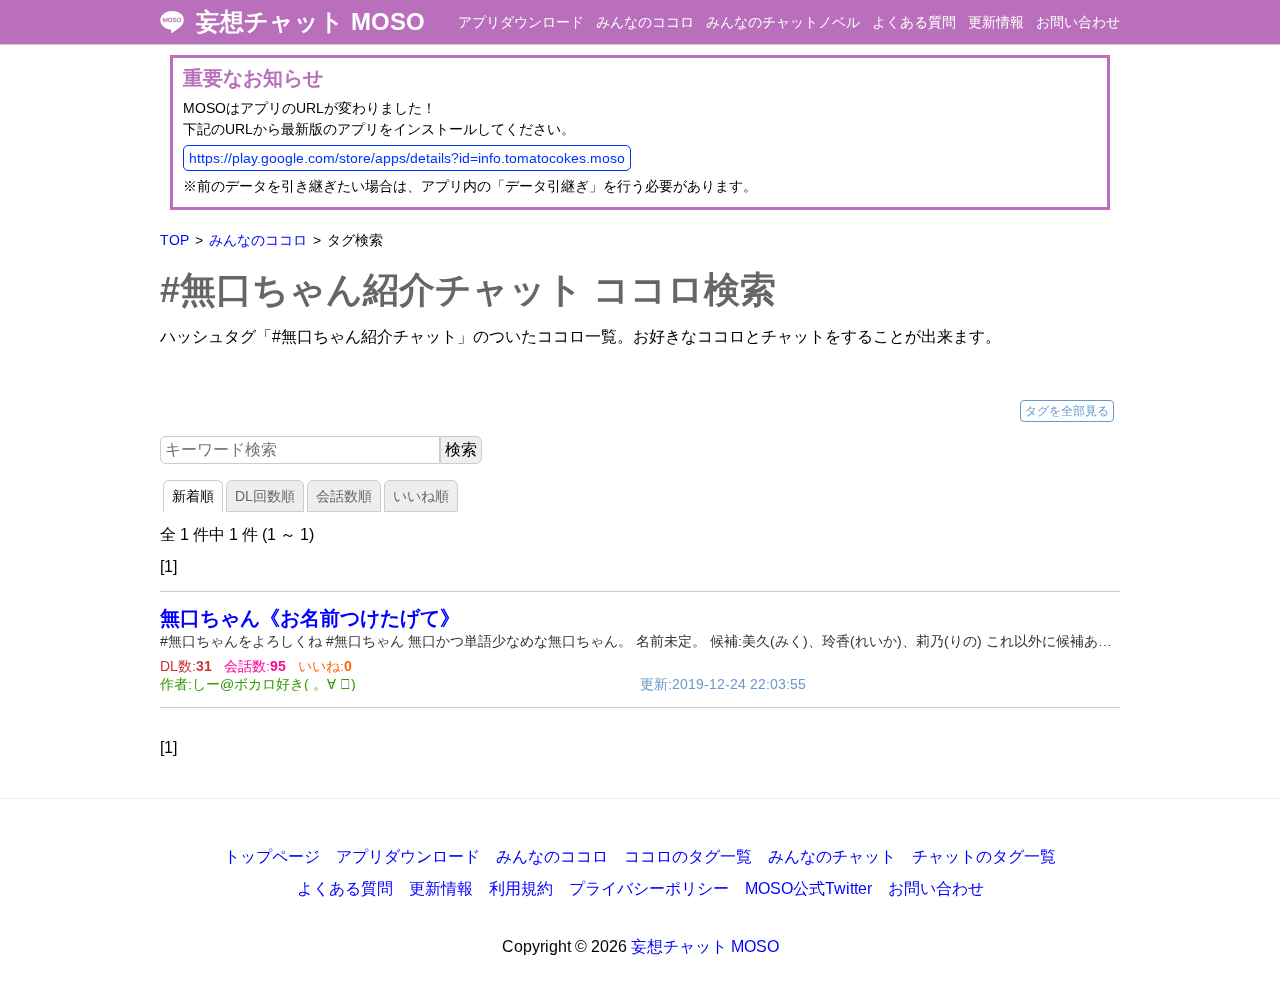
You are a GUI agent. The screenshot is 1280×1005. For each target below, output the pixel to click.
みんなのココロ (645, 22)
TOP (174, 240)
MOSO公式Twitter (808, 888)
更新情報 (996, 22)
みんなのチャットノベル (783, 22)
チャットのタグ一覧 (984, 856)
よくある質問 (914, 22)
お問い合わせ (1078, 22)
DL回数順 (265, 496)
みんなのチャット (832, 856)
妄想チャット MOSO (310, 22)
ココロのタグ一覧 (688, 856)
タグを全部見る (1067, 411)
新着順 (193, 496)
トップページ (272, 856)
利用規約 (521, 888)
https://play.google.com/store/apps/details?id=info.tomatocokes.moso (407, 158)
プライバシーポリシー (649, 888)
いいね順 (421, 496)
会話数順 (344, 496)
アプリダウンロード (521, 22)
